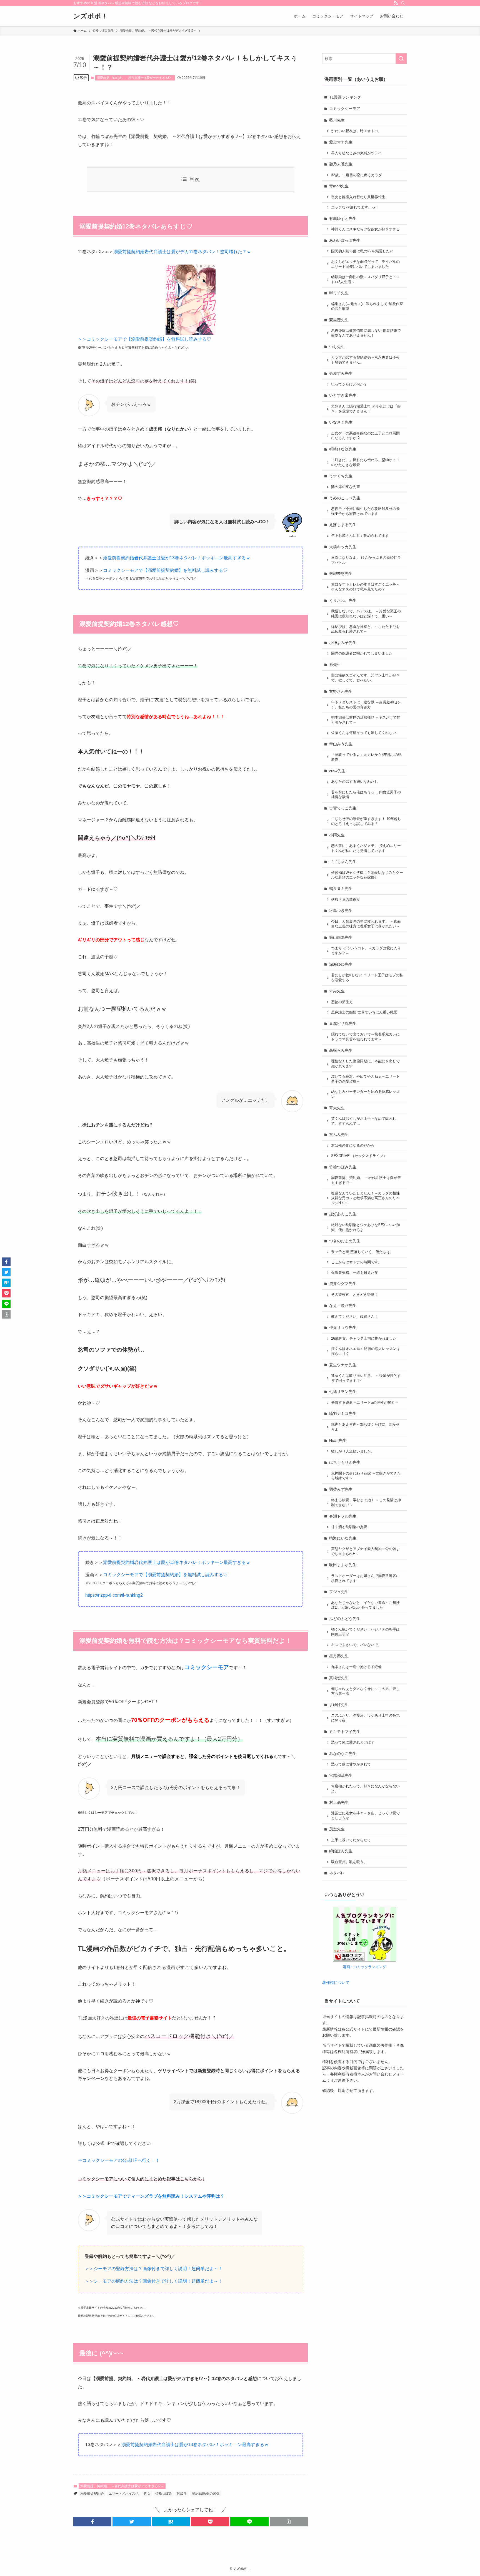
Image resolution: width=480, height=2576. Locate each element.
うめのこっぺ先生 (345, 498)
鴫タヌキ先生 (341, 889)
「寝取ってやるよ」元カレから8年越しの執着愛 (366, 757)
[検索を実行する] (401, 59)
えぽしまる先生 (343, 525)
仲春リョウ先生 (343, 1327)
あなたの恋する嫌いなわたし (355, 782)
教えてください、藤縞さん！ (355, 1317)
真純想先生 (339, 1678)
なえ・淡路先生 (343, 1305)
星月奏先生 (339, 1656)
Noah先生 (338, 1440)
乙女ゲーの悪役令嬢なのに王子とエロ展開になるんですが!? (365, 436)
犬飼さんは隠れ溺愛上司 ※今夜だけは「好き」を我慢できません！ (366, 409)
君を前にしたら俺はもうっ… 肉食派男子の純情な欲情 (366, 795)
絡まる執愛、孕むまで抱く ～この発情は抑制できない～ (366, 1503)
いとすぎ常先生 (343, 395)
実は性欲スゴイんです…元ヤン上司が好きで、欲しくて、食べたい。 (365, 678)
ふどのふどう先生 (345, 1619)
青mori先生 (339, 186)
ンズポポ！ (91, 16)
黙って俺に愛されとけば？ (353, 1742)
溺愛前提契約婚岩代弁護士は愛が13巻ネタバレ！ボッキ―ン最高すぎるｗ (177, 558)
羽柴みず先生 (341, 1489)
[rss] (396, 3)
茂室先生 (337, 1829)
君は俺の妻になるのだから (353, 1146)
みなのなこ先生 (343, 1754)
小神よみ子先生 (343, 643)
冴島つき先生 (341, 910)
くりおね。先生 (343, 600)
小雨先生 (337, 835)
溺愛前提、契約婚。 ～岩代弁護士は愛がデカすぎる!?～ (135, 78)
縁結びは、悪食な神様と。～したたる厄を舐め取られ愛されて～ (365, 629)
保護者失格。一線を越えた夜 (355, 1273)
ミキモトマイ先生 (345, 1732)
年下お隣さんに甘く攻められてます (360, 536)
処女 (147, 2494)
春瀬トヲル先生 (343, 1516)
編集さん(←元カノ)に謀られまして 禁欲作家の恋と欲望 (367, 306)
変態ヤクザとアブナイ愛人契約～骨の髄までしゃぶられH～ (365, 1551)
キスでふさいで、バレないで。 (356, 1645)
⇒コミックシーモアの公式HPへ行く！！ (119, 2160)
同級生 (182, 2494)
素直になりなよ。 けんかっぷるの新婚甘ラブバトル (366, 560)
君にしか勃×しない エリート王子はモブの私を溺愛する (367, 978)
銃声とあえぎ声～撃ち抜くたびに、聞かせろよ (365, 1427)
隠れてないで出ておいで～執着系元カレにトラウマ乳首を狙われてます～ (365, 1037)
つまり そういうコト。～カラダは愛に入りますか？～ (366, 951)
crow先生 (337, 771)
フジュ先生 (339, 1592)
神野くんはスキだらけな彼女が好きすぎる (365, 229)
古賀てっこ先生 (343, 808)
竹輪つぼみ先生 (343, 1167)
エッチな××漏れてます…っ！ (355, 207)
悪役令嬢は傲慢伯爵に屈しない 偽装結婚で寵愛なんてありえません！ (366, 333)
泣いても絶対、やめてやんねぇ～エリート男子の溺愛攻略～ (365, 1079)
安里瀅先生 (339, 320)
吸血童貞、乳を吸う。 (349, 1862)
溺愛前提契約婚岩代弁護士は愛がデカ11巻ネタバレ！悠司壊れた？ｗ (182, 252)
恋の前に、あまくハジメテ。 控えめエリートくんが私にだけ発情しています (366, 848)
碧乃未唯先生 (341, 164)
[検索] (403, 3)
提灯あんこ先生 (343, 1214)
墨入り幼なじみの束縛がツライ (356, 153)
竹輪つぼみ (164, 2494)
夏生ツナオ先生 (343, 1365)
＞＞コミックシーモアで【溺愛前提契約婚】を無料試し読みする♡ (144, 339)
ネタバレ (337, 1873)
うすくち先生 (341, 476)
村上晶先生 (339, 1802)
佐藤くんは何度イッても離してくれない (364, 733)
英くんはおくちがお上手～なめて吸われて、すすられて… (364, 1121)
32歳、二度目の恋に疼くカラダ (357, 175)
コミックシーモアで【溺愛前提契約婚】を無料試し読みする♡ (165, 570)
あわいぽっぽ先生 (345, 240)
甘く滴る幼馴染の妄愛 (349, 1527)
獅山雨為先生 (341, 937)
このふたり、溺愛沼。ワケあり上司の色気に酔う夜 (365, 1718)
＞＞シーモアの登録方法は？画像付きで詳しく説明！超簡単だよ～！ (154, 2269)
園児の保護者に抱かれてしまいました (362, 653)
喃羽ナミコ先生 (343, 1413)
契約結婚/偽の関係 (206, 2494)
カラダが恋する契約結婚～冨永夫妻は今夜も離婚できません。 (365, 360)
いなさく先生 (341, 422)
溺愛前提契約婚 (92, 2494)
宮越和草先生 (341, 1775)
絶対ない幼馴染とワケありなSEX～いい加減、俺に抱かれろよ (366, 1227)
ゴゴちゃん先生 (343, 862)
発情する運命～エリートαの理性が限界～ (365, 1403)
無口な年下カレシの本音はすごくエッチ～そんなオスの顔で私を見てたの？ (365, 587)
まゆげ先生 (339, 1705)
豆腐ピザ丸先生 (343, 1023)
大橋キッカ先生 (343, 547)
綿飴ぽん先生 (341, 1851)
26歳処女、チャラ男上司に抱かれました (364, 1339)
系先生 (335, 665)
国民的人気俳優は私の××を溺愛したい (362, 251)
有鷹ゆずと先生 (343, 218)
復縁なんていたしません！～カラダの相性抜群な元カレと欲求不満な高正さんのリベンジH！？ (365, 1198)
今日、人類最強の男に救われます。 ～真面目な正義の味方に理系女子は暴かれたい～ (366, 924)
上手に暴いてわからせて (351, 1840)
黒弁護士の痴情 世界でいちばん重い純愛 (364, 1012)
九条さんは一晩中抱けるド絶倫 (356, 1667)
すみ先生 (337, 991)
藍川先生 (337, 120)
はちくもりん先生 (345, 1462)
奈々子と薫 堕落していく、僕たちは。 (362, 1252)
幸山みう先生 (341, 744)
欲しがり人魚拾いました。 (353, 1451)
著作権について (336, 1983)
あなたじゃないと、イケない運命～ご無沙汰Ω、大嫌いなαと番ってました (365, 1605)
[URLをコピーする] (289, 2522)
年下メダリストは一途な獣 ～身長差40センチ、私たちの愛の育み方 (366, 705)
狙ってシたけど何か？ (349, 384)
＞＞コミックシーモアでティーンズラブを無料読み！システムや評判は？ (151, 2196)
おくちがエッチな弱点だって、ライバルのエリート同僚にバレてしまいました (365, 264)
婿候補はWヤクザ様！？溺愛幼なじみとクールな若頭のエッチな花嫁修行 (367, 875)
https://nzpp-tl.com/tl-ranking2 (114, 1595)
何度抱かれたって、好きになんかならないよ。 (365, 1789)
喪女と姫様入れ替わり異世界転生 (358, 197)
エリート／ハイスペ (124, 2494)
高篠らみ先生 (341, 1050)
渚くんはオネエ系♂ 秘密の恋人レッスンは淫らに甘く (366, 1351)
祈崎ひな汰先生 (343, 449)
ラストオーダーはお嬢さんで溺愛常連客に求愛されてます (365, 1578)
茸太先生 (337, 1108)
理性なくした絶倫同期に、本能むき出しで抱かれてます (365, 1064)
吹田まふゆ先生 (343, 1565)
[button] (92, 2522)
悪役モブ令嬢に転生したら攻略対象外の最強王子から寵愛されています (365, 511)
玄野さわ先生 (341, 691)
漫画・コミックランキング (364, 1967)
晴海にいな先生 (343, 1538)
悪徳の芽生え (342, 1002)
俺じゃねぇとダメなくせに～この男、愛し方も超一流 (365, 1691)
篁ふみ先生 (339, 1134)
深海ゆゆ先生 (341, 964)
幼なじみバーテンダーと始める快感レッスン (365, 1094)
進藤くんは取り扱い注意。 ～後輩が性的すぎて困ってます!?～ (366, 1378)
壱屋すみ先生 (341, 373)
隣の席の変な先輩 (346, 487)
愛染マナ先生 (341, 142)
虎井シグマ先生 (343, 1284)
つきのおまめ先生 (345, 1241)
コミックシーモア (345, 109)
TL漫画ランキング (345, 97)
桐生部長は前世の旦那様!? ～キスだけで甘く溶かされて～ (366, 720)
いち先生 (337, 347)
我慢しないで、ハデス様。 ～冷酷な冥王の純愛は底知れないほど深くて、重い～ (366, 614)
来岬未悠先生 (341, 573)
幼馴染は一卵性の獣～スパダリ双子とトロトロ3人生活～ (365, 280)
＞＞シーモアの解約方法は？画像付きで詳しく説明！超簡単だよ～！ (154, 2281)
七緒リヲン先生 (343, 1392)
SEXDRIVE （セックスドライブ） (359, 1156)
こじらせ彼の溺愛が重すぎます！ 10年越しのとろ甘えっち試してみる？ (366, 821)
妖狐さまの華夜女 (346, 900)
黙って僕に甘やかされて (351, 1764)
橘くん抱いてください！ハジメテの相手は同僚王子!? (365, 1632)
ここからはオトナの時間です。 (356, 1262)
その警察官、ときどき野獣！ (355, 1295)
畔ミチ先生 (339, 293)
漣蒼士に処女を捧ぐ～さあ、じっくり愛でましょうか (365, 1816)
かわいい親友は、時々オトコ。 (356, 131)
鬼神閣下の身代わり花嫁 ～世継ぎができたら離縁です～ (366, 1476)
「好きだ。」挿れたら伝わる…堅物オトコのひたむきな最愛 (365, 462)
